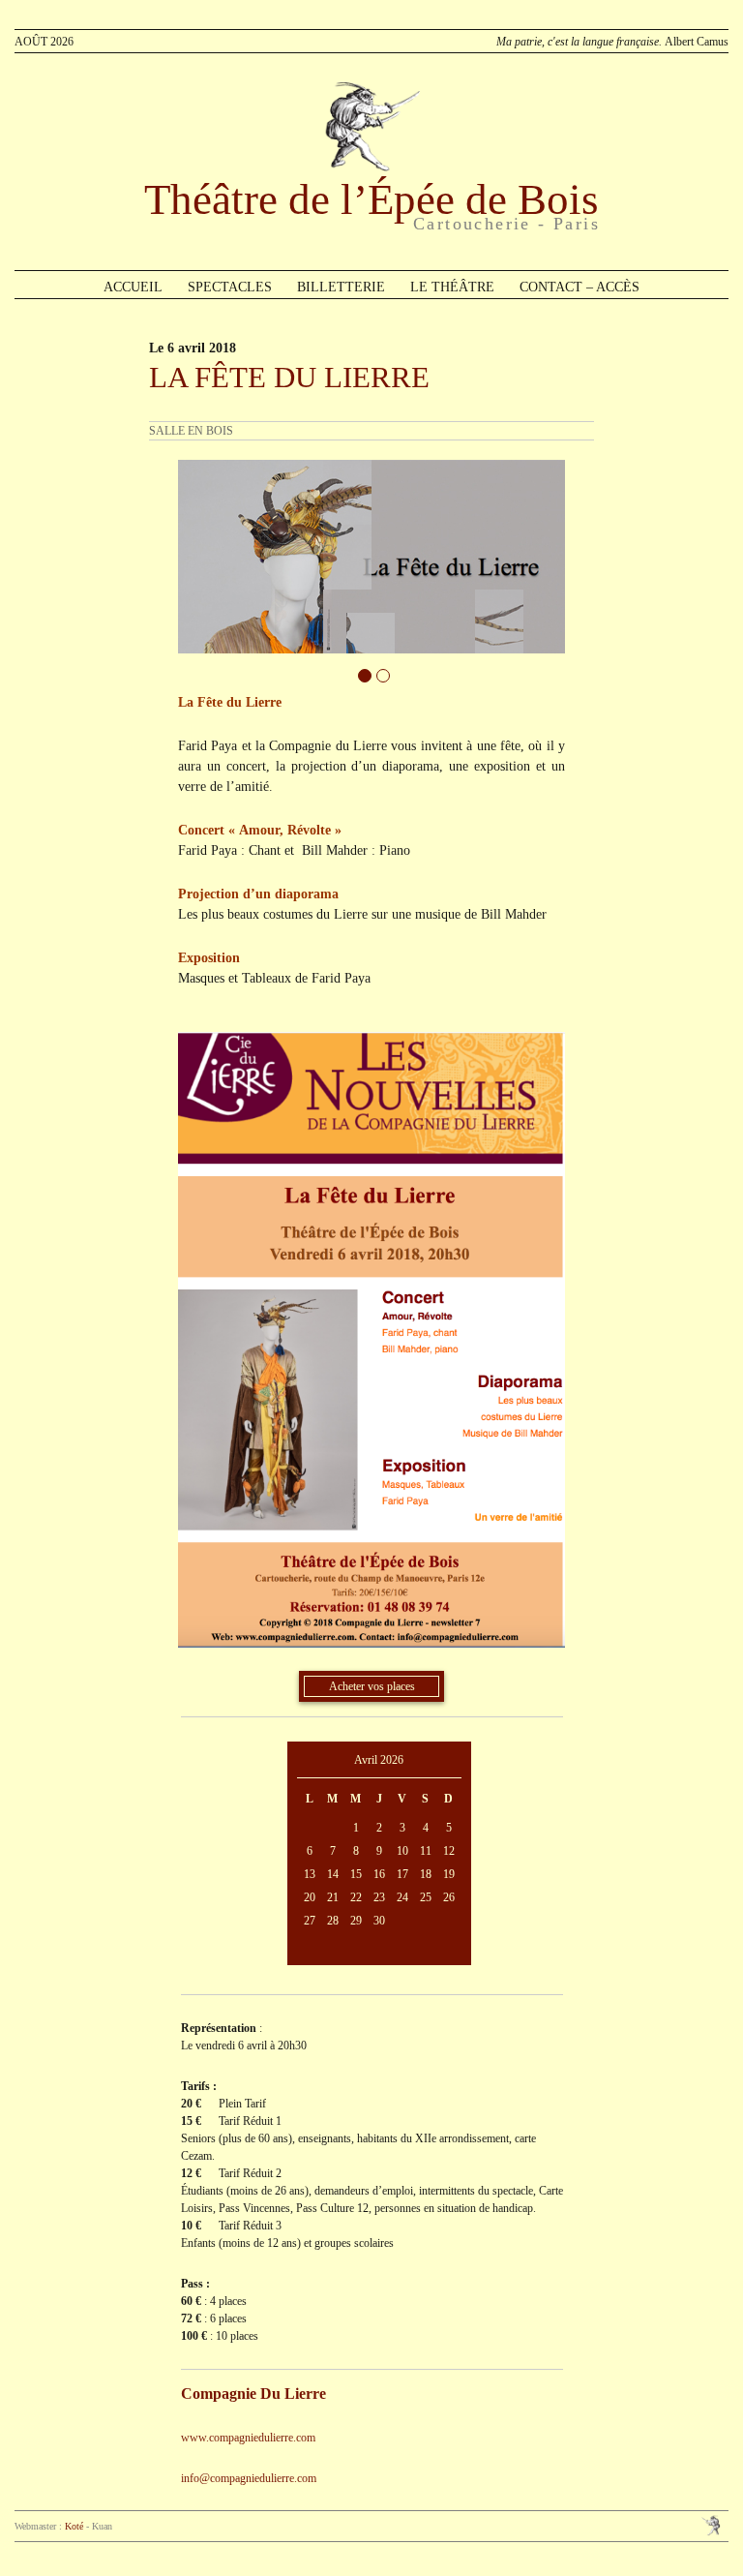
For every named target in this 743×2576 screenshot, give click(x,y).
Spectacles (230, 287)
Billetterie (341, 287)
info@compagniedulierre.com (249, 2478)
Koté (74, 2526)
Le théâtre (452, 287)
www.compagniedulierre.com (248, 2438)
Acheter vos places (372, 1686)
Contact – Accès (580, 287)
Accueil (133, 287)
